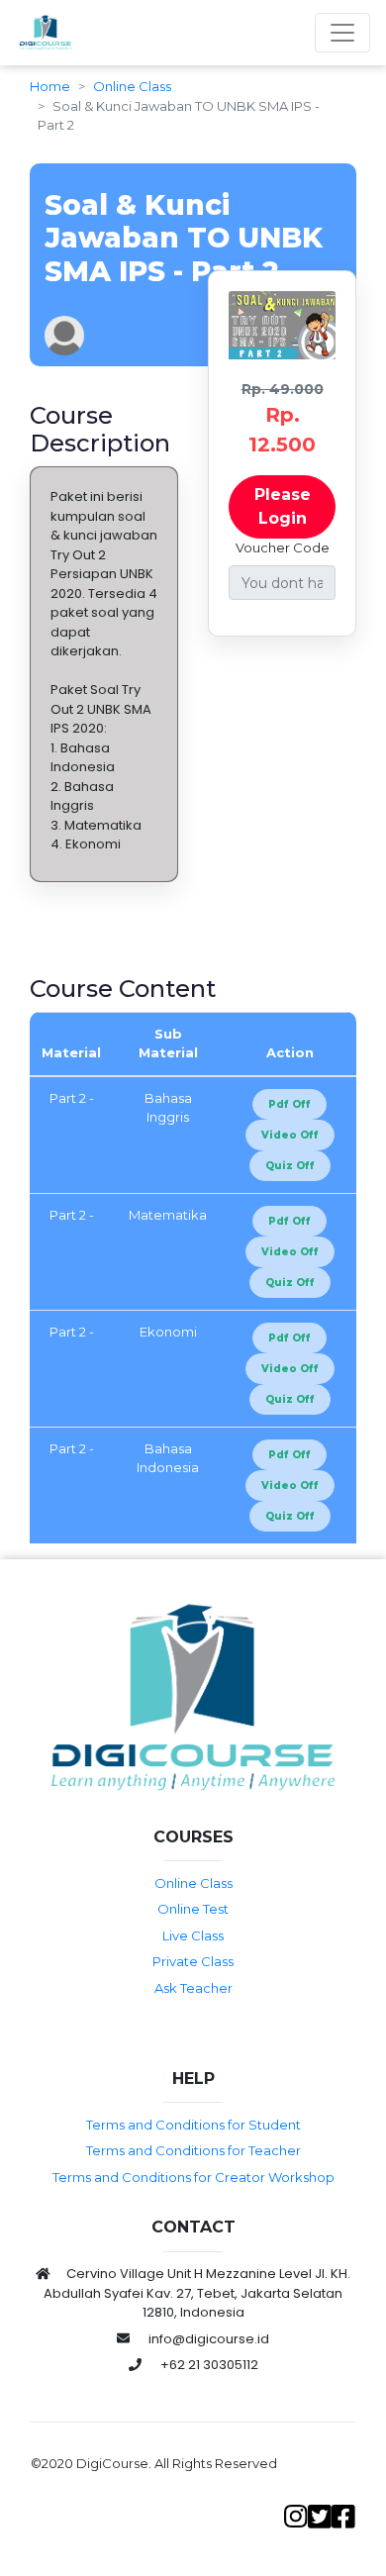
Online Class (132, 86)
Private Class (193, 1961)
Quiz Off (290, 1166)
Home (50, 86)
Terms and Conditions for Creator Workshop (193, 2177)
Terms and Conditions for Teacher (193, 2150)
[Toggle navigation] (342, 33)
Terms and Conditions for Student (193, 2125)
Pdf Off (289, 1104)
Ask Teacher (193, 1988)
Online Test (193, 1909)
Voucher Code (283, 547)
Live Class (193, 1935)
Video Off (290, 1135)
